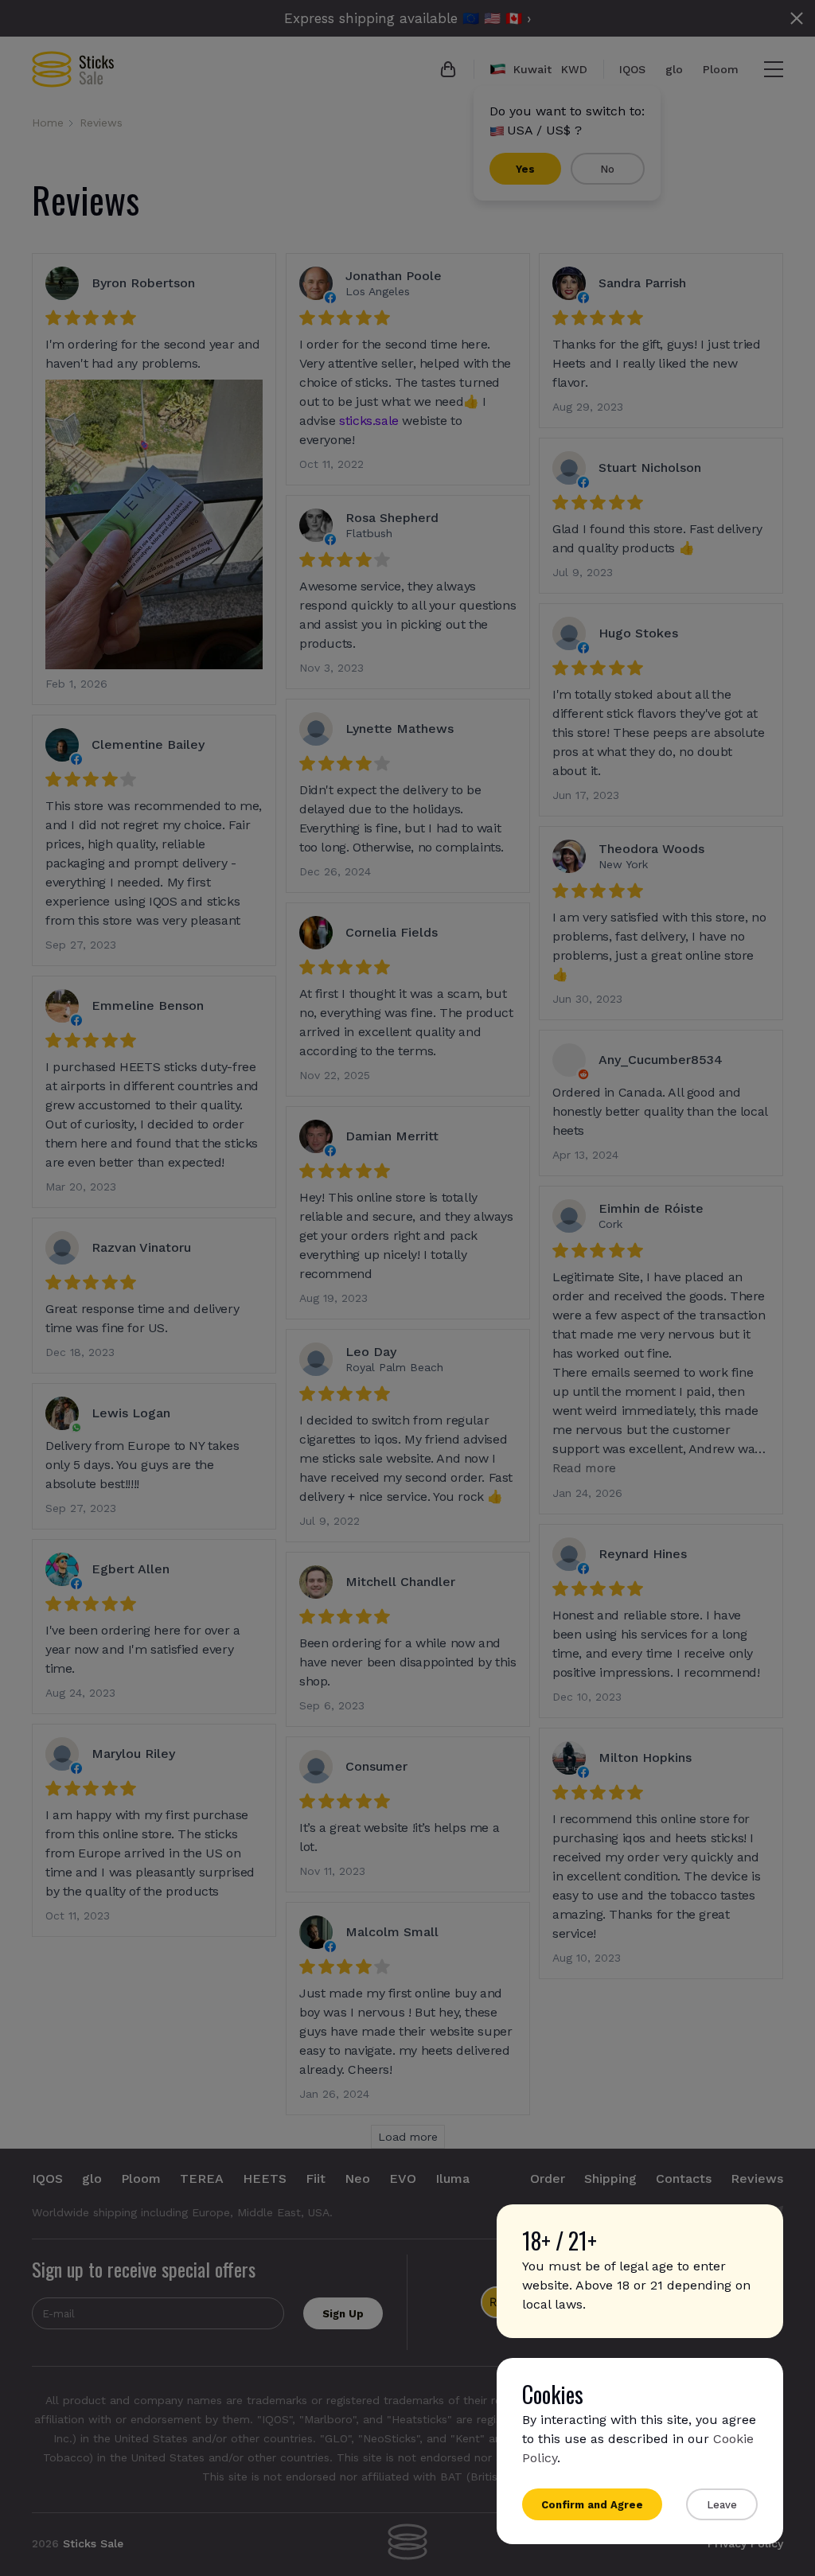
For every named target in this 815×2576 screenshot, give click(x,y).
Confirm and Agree (592, 2505)
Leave (722, 2505)
